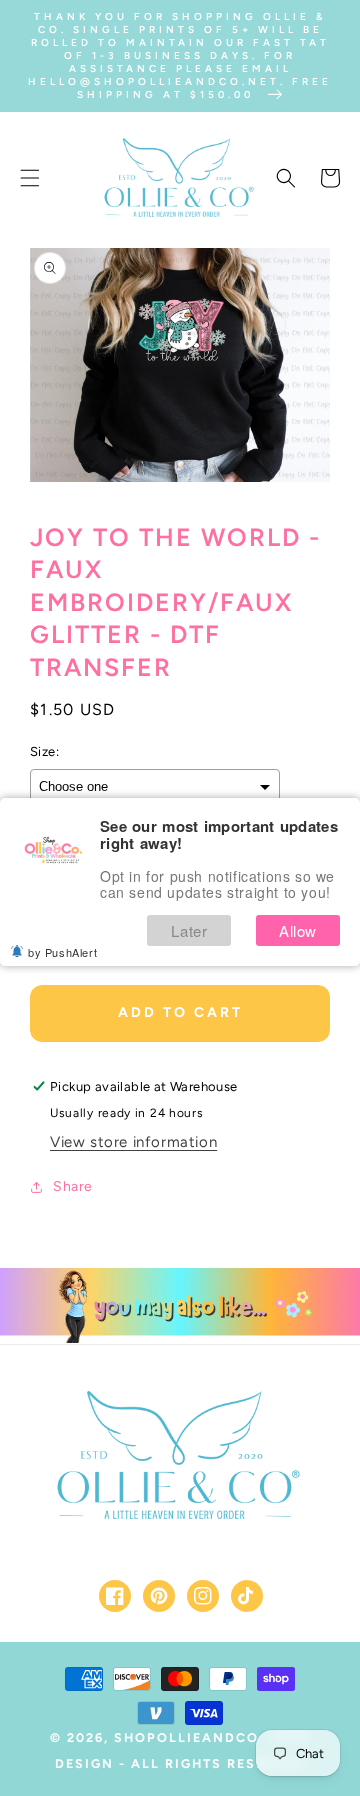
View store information (133, 1142)
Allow (298, 930)
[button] (30, 178)
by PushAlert (62, 952)
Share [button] (73, 1186)
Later (189, 930)
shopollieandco (186, 1737)
